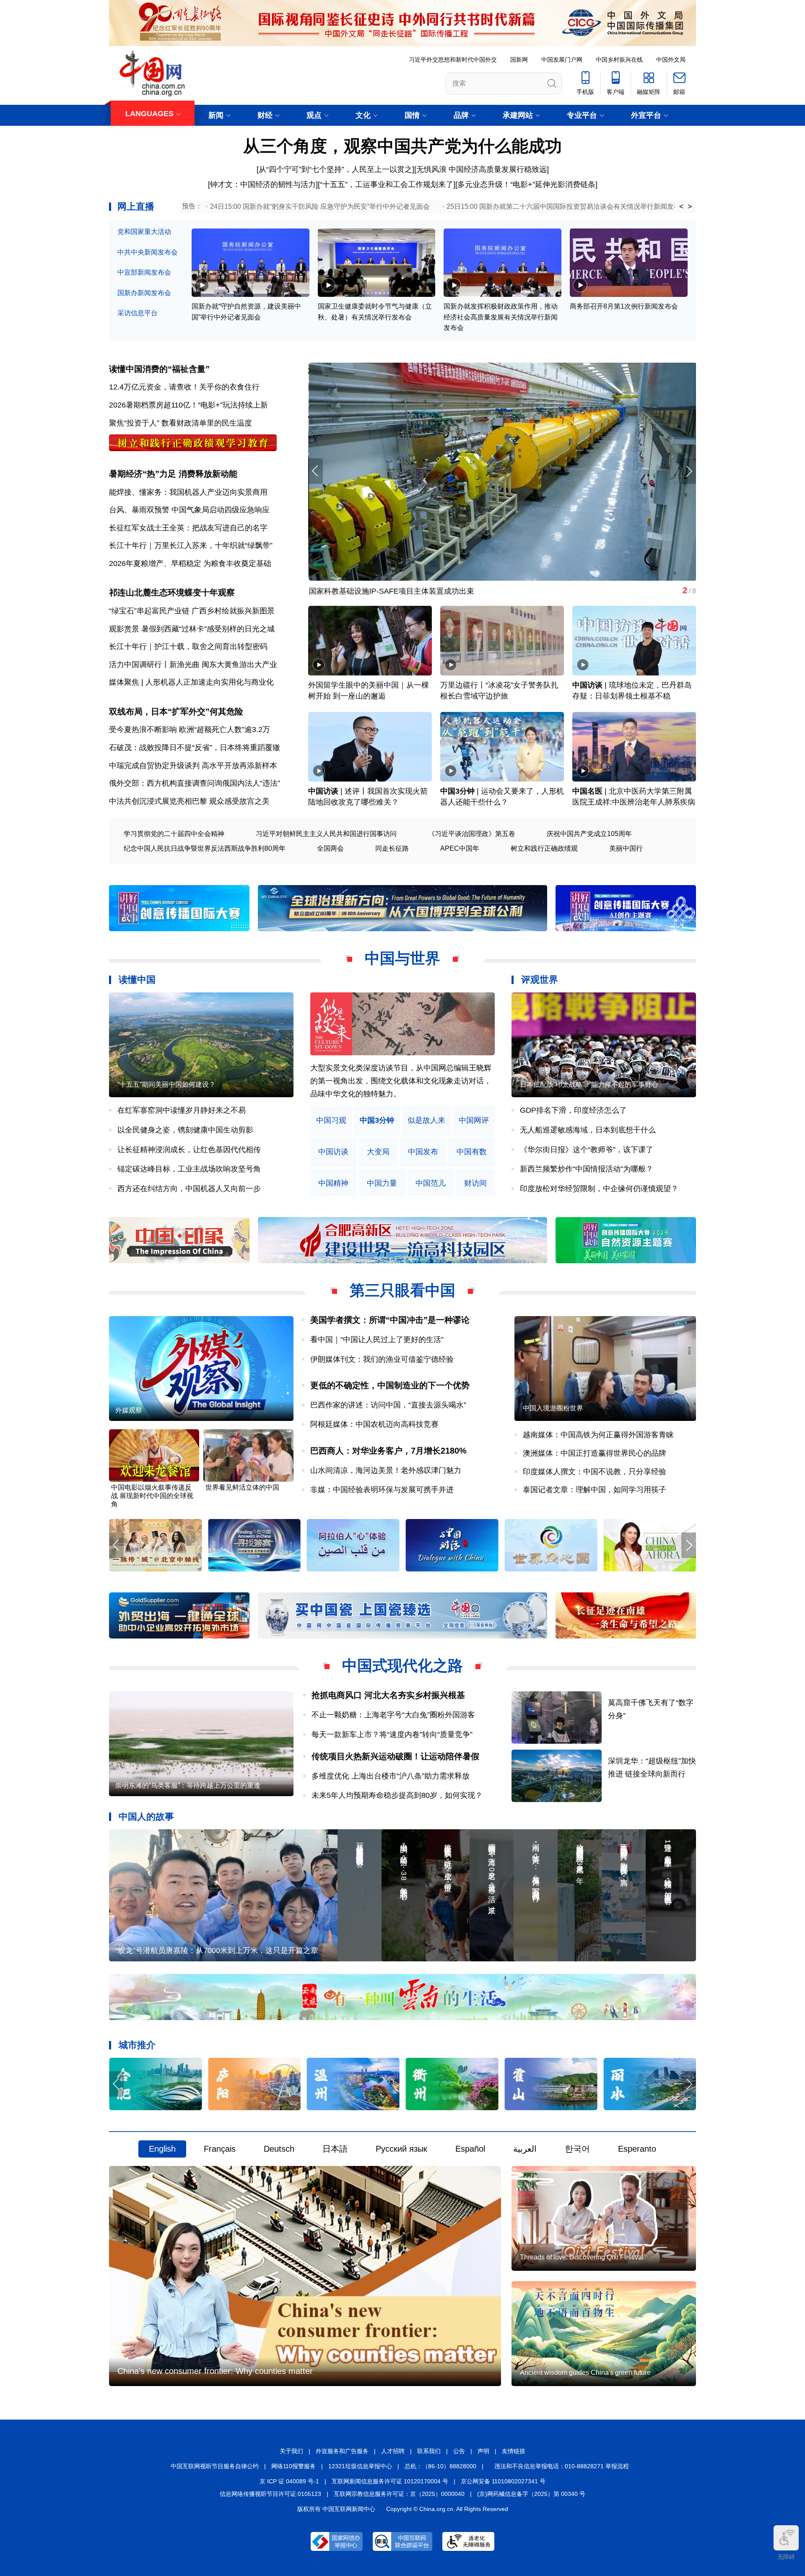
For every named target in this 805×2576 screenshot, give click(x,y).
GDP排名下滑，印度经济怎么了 (573, 1110)
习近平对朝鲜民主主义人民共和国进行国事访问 (326, 834)
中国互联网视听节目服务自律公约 (215, 2466)
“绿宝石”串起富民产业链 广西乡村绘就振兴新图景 (192, 611)
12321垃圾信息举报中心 (360, 2466)
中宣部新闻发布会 (144, 272)
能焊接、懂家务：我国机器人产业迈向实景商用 (188, 492)
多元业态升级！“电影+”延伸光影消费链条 (526, 184)
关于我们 (291, 2451)
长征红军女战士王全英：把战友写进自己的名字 (188, 528)
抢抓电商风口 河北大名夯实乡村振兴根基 (388, 1695)
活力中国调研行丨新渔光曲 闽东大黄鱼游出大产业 (193, 665)
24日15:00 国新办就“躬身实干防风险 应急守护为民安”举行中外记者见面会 (320, 206)
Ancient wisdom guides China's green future (585, 2372)
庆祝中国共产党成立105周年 (589, 834)
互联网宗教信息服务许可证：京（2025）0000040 (399, 2494)
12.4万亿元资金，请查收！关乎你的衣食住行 (184, 387)
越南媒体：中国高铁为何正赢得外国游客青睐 (598, 1435)
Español (470, 2149)
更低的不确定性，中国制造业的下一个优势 (390, 1385)
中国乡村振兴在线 (619, 60)
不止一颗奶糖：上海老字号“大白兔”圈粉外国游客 (393, 1715)
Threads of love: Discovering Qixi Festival (582, 2257)
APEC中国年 (460, 848)
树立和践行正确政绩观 (544, 848)
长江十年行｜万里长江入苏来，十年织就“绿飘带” (191, 545)
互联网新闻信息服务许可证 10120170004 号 (390, 2481)
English (162, 2149)
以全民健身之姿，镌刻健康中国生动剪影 (185, 1130)
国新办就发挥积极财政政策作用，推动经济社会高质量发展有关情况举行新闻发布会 (501, 317)
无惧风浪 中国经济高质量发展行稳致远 (482, 169)
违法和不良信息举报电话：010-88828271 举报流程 (562, 2466)
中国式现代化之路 (402, 1666)
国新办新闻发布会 (144, 293)
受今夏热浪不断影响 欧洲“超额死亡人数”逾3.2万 (190, 730)
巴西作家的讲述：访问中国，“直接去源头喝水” (388, 1405)
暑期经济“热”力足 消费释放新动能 (173, 474)
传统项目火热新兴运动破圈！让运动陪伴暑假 (395, 1756)
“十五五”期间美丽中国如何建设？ (166, 1084)
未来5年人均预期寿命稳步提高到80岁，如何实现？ (397, 1795)
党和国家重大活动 (144, 232)
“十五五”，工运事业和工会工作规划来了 (387, 184)
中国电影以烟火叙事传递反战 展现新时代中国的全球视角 (152, 1496)
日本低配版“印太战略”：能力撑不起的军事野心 (589, 1084)
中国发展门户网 (562, 60)
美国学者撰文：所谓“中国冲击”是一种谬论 (390, 1320)
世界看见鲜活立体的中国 (242, 1487)
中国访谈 (587, 685)
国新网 (519, 60)
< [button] (682, 207)
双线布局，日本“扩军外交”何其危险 (176, 712)
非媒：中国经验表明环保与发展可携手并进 (382, 1490)
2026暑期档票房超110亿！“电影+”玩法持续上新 (188, 405)
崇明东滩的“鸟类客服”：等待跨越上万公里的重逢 (188, 1785)
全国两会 (330, 848)
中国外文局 (671, 60)
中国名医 (587, 791)
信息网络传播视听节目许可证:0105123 (270, 2494)
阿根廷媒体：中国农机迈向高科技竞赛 (374, 1424)
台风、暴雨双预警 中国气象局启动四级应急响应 (189, 510)
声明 (483, 2451)
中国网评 (474, 1121)
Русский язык (401, 2149)
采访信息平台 (138, 313)
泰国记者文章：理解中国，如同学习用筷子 (595, 1490)
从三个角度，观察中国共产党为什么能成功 (402, 146)
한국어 (577, 2149)
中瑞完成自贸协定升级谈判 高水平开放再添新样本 (193, 766)
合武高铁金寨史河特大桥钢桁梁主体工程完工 (384, 591)
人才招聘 (393, 2451)
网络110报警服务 (293, 2466)
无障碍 (786, 2557)
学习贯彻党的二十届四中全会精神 (174, 834)
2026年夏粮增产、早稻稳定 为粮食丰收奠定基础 (190, 563)
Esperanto (637, 2149)
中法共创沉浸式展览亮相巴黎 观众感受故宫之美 (189, 801)
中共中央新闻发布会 (148, 252)
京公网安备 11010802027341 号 (503, 2481)
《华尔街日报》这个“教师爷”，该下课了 (587, 1150)
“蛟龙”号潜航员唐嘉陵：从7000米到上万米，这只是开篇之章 (217, 1950)
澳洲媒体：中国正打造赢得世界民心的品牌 (595, 1453)
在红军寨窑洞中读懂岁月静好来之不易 (182, 1110)
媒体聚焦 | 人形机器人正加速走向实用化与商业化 (191, 682)
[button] (689, 471)
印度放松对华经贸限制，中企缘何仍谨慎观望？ (599, 1189)
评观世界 (540, 980)
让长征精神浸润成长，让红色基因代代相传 (189, 1150)
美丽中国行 (626, 848)
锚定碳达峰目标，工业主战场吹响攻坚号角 (189, 1169)
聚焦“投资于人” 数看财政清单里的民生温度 (180, 423)
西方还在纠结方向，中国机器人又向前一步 (189, 1189)
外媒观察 (129, 1410)
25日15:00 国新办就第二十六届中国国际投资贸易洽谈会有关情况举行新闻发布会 (567, 206)
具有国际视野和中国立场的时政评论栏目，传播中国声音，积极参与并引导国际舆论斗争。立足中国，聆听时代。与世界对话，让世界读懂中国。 (401, 1081)
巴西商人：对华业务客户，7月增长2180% (388, 1451)
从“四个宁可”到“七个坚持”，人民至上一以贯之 (335, 169)
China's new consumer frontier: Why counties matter (215, 2371)
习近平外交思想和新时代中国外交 (453, 60)
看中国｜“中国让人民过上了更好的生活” (377, 1340)
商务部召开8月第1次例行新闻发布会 (624, 306)
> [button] (690, 207)
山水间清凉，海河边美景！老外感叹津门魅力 (386, 1470)
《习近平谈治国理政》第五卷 (472, 834)
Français (220, 2149)
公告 (459, 2451)
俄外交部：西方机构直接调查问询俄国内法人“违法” (195, 783)
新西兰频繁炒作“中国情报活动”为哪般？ (587, 1169)
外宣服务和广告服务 (342, 2451)
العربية (525, 2149)
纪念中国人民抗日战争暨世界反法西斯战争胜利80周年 (205, 848)
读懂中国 (137, 980)
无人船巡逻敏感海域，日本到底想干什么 (588, 1130)
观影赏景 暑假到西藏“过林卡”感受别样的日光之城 (192, 629)
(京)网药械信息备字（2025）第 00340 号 (531, 2494)
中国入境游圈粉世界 (553, 1408)
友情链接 (514, 2451)
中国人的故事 (146, 1816)
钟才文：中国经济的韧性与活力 (263, 184)
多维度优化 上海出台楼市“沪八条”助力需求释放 (391, 1776)
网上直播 (136, 206)
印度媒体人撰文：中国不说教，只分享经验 (595, 1472)
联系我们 (429, 2451)
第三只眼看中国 (402, 1290)
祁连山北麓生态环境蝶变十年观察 (172, 592)
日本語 (335, 2149)
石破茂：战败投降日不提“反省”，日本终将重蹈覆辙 (195, 748)
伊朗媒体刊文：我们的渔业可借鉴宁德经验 (382, 1359)
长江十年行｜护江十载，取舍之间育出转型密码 (188, 647)
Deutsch (279, 2149)
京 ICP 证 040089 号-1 (289, 2481)
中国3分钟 (457, 791)
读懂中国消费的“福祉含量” (159, 369)
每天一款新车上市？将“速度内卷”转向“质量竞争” (392, 1735)
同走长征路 (392, 848)
